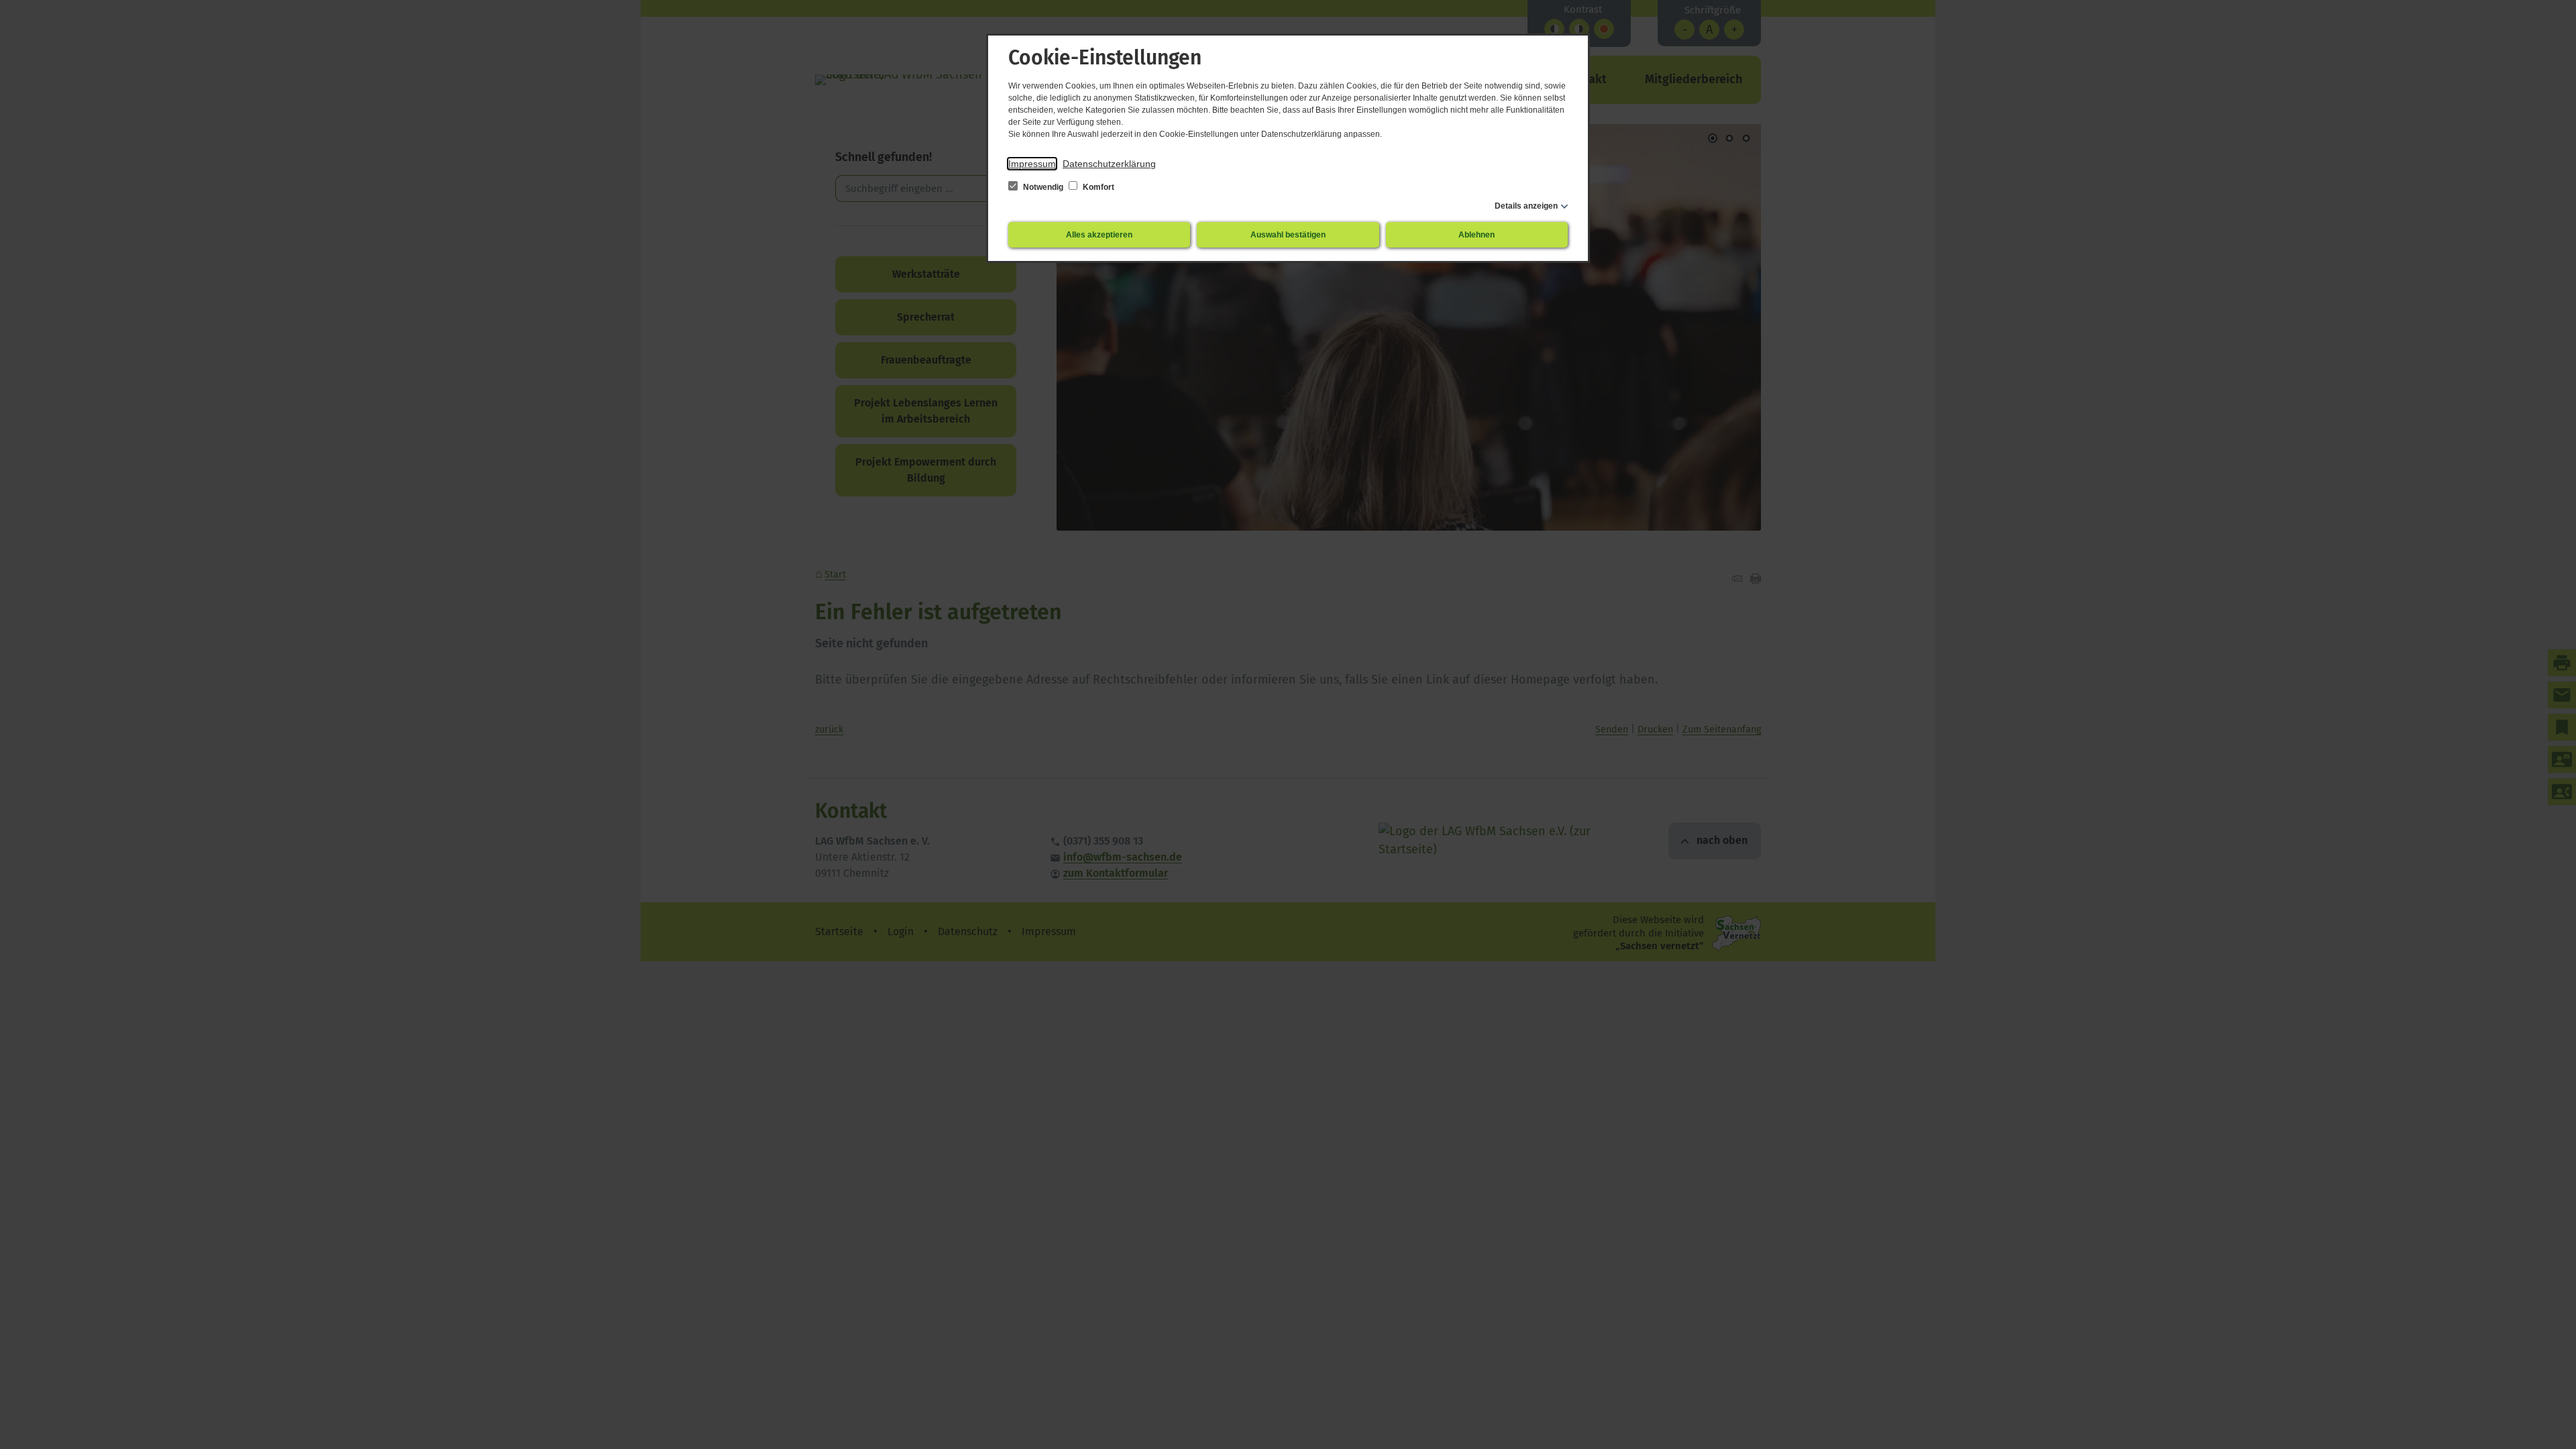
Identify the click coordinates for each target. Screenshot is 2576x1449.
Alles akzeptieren (1099, 235)
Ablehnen (1477, 235)
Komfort (1097, 187)
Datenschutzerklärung (1109, 164)
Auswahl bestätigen (1288, 235)
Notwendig (1043, 187)
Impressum (1032, 164)
